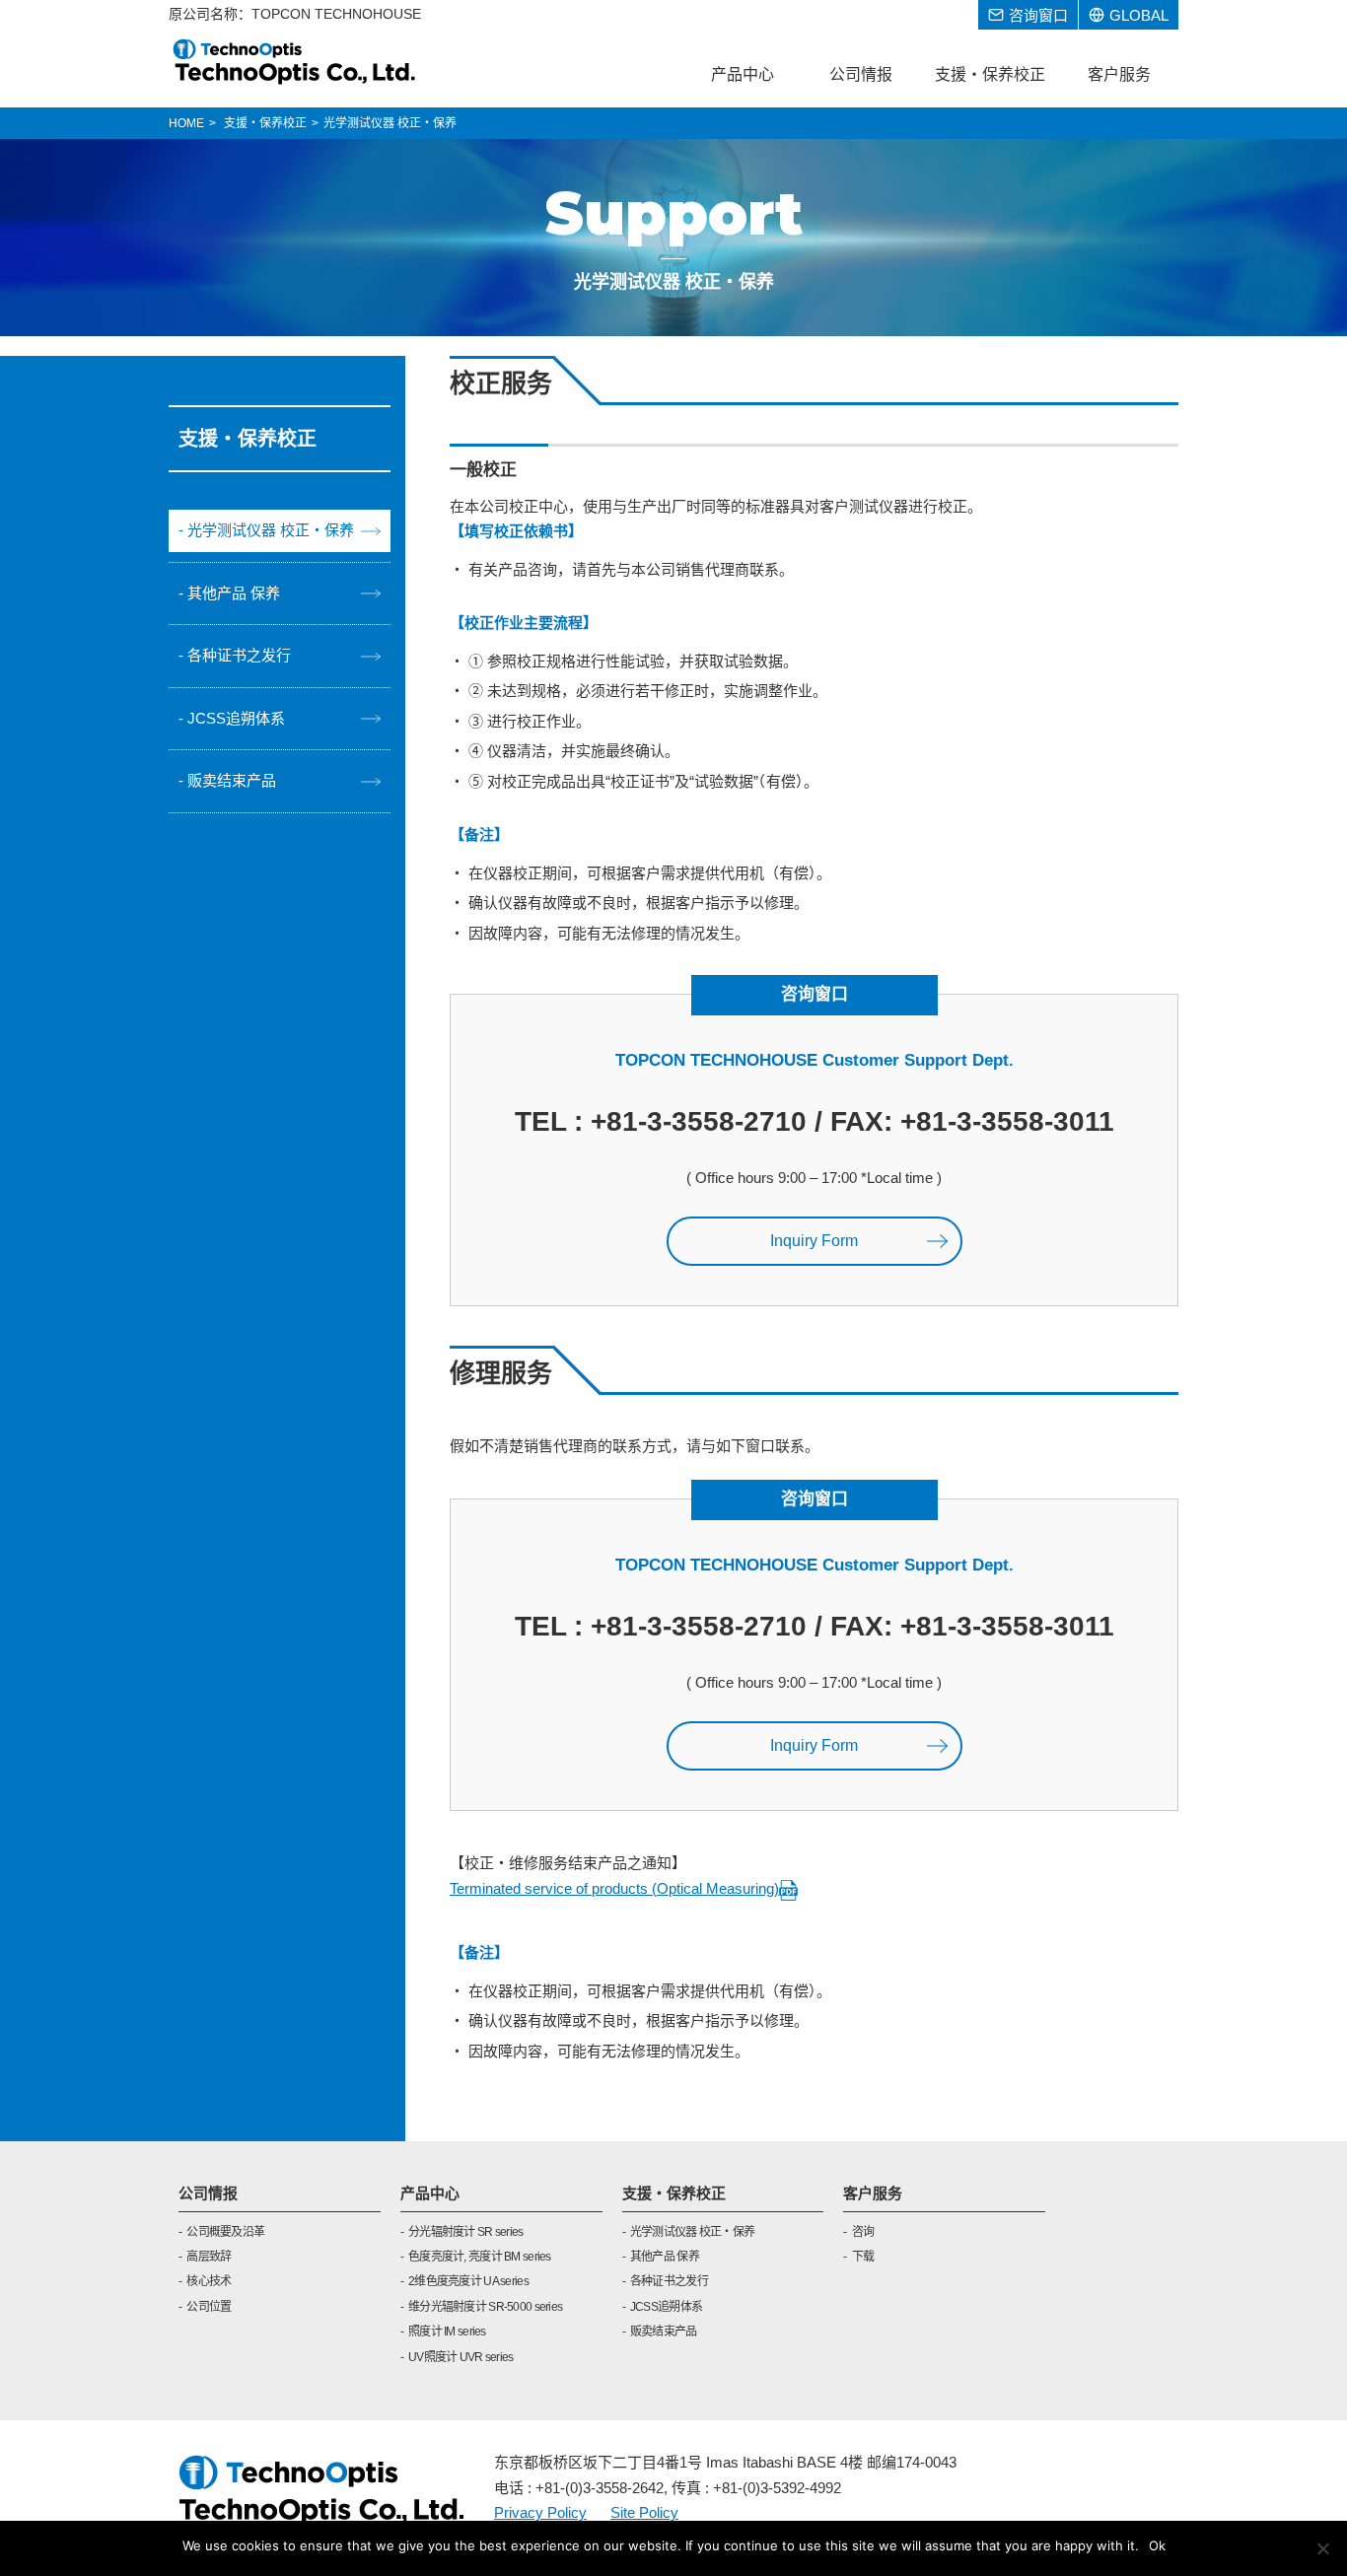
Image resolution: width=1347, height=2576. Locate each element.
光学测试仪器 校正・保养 (271, 530)
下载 (863, 2257)
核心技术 (209, 2281)
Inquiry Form (814, 1241)
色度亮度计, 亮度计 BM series (480, 2257)
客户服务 (873, 2193)
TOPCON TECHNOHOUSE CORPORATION (295, 61)
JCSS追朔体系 (236, 718)
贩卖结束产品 (232, 780)
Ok (1157, 2545)
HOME (186, 123)
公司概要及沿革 (225, 2232)
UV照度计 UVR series (461, 2357)
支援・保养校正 (674, 2193)
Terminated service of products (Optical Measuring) (614, 1888)
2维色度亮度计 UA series (468, 2281)
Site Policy (644, 2512)
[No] (1322, 2548)
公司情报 (208, 2193)
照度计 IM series (447, 2332)
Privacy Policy (540, 2512)
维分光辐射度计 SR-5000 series (485, 2307)
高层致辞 (209, 2257)
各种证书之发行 (239, 655)
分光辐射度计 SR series (465, 2232)
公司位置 (209, 2307)
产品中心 (430, 2193)
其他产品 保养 (234, 593)
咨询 (863, 2232)
